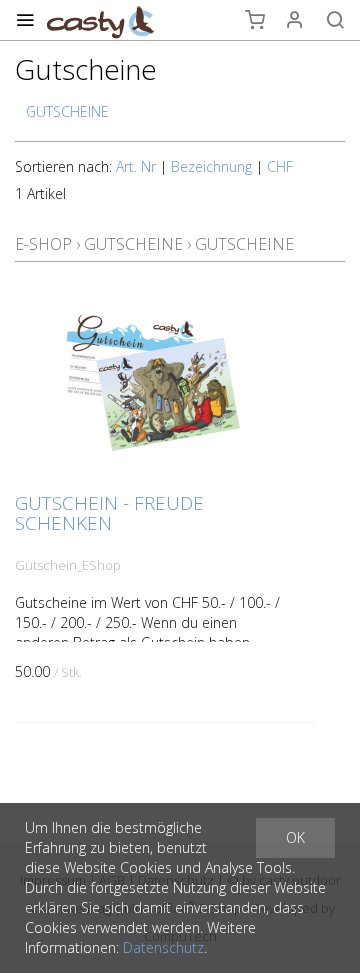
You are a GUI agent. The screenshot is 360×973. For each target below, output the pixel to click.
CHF (280, 166)
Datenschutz (163, 947)
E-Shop (43, 244)
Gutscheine (133, 244)
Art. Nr (136, 166)
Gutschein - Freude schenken (109, 513)
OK (295, 837)
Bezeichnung (211, 166)
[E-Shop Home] (101, 20)
